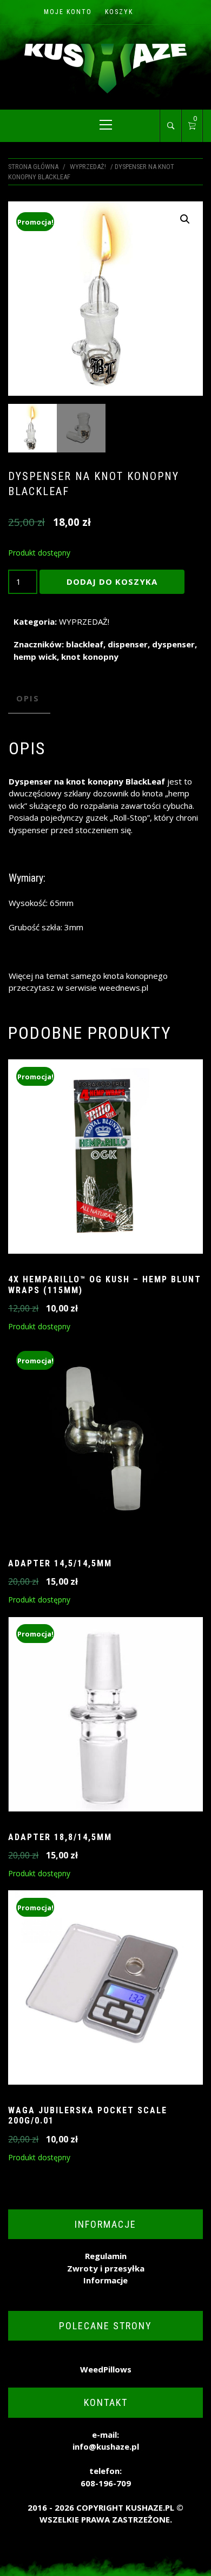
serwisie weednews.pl (107, 988)
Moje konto (68, 12)
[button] (185, 219)
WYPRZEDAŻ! (88, 167)
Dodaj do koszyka (112, 582)
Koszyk (119, 12)
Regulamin (106, 2256)
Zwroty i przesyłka (106, 2268)
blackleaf (85, 644)
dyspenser (173, 644)
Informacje (105, 2280)
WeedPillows (106, 2369)
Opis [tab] (28, 698)
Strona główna (33, 167)
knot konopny (90, 657)
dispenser (128, 644)
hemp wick (35, 657)
